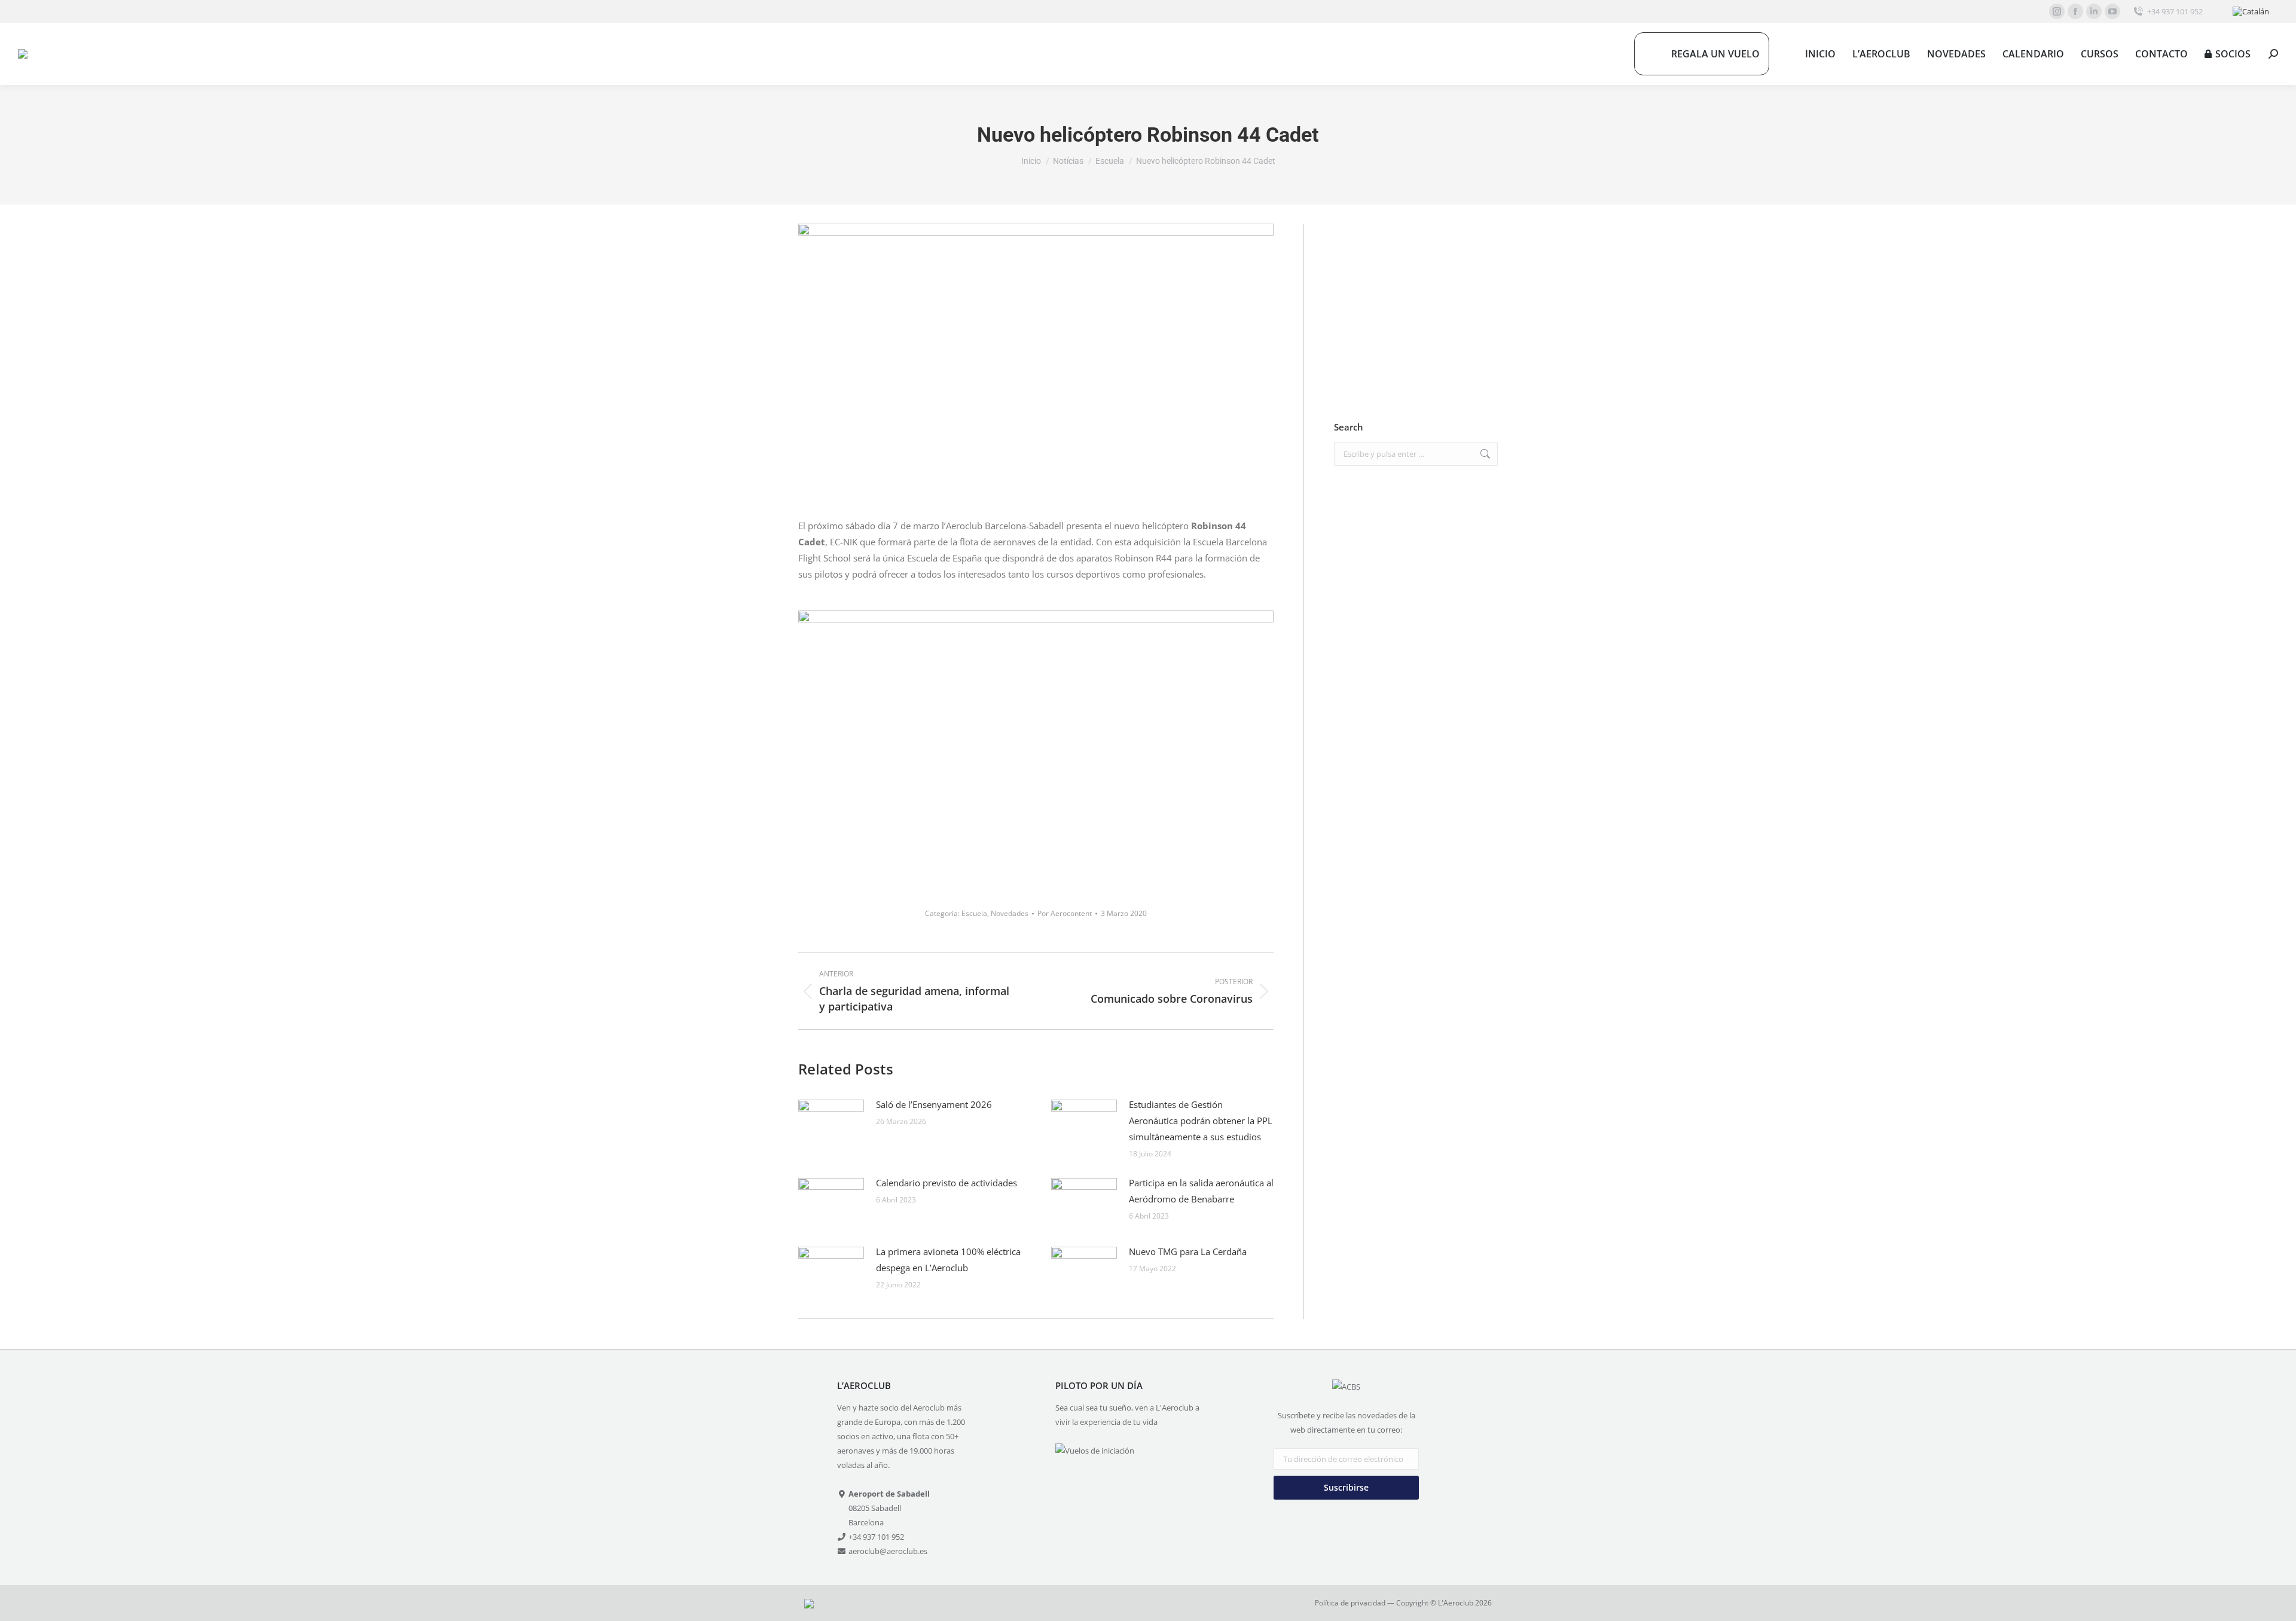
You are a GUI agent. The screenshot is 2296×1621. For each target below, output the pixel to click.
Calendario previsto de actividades (947, 1183)
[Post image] (831, 1124)
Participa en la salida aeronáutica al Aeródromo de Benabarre (1201, 1191)
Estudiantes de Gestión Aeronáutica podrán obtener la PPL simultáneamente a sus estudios (1201, 1121)
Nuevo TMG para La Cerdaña (1188, 1251)
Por (1065, 913)
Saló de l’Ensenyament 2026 (934, 1104)
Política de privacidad (1350, 1603)
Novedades (1010, 913)
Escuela (974, 913)
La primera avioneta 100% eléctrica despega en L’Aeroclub (948, 1260)
